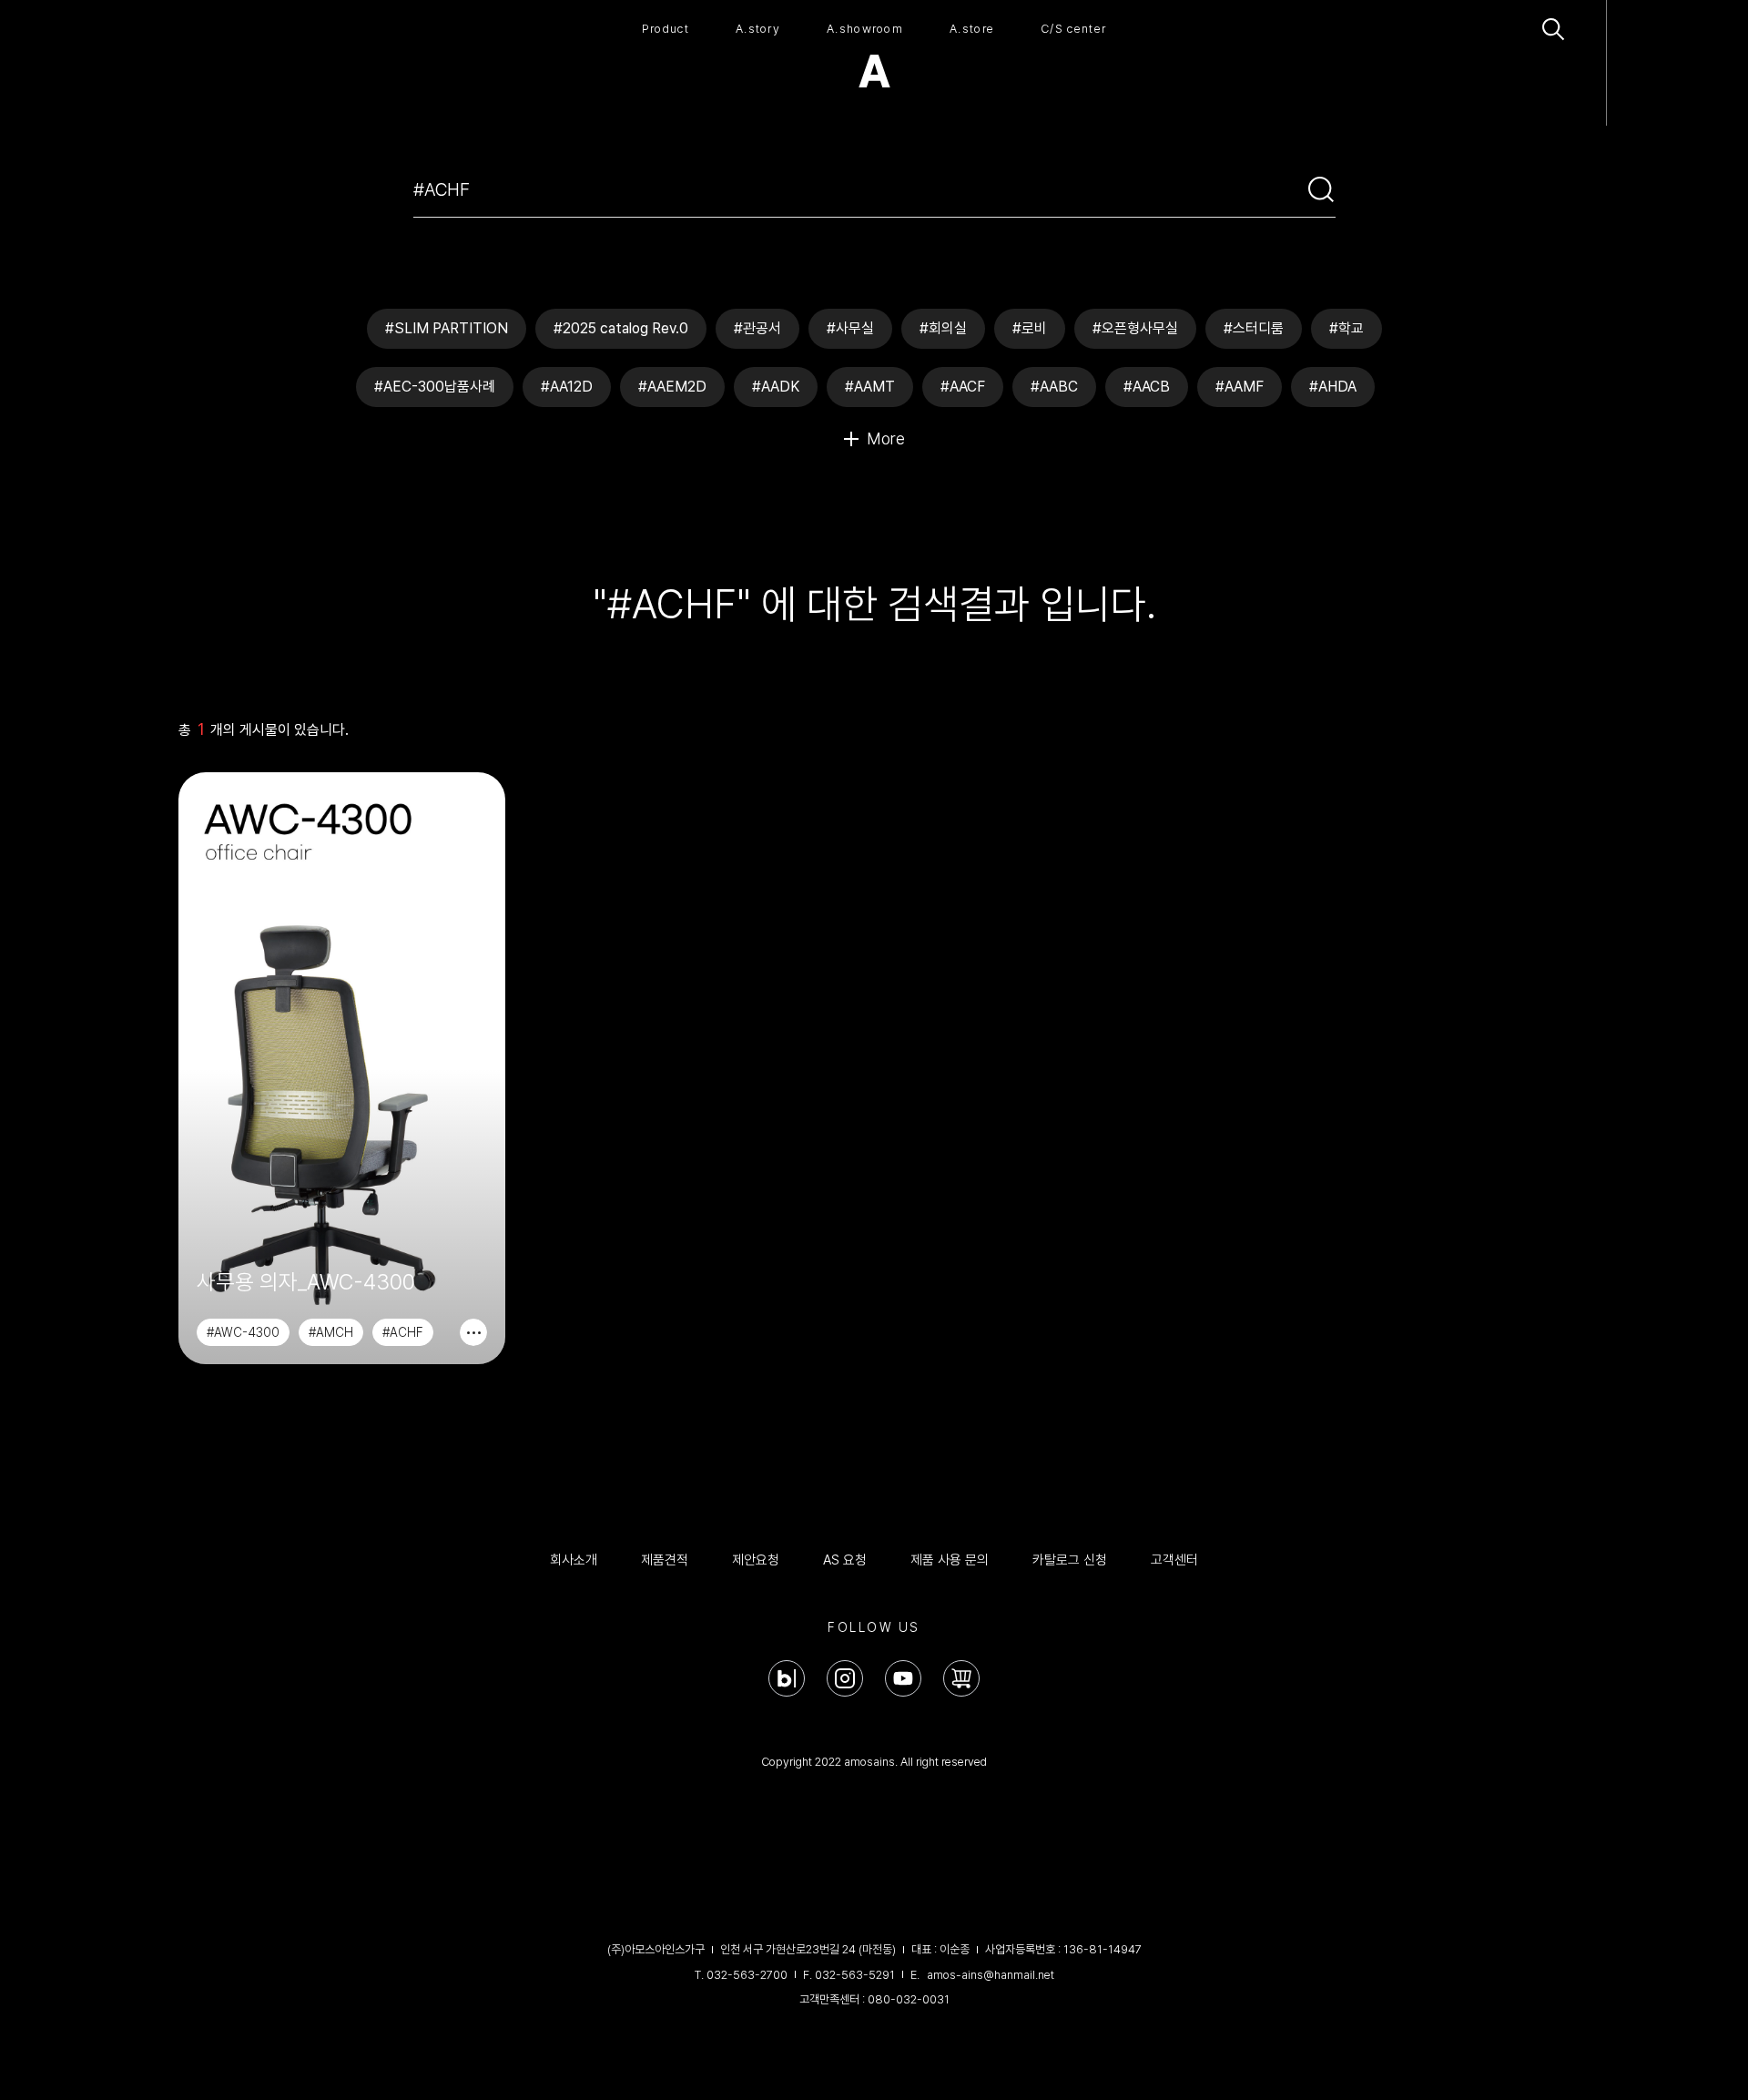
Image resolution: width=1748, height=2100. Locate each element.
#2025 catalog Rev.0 (621, 328)
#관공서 (757, 328)
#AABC (1054, 387)
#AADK (776, 387)
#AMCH (331, 1332)
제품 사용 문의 (950, 1560)
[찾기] (1321, 189)
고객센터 (1174, 1560)
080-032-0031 (909, 1999)
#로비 (1030, 328)
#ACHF (403, 1332)
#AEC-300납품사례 (435, 387)
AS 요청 (845, 1560)
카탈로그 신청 (1070, 1560)
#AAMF (1240, 387)
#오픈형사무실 (1135, 328)
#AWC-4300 (243, 1332)
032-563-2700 (747, 1975)
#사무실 (850, 328)
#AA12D (567, 387)
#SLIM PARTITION (447, 328)
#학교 (1347, 328)
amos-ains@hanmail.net (991, 1975)
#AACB (1147, 387)
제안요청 (756, 1560)
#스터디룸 (1254, 328)
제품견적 (665, 1560)
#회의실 (943, 328)
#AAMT (870, 387)
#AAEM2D (672, 387)
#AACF (963, 387)
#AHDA (1333, 387)
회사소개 (574, 1560)
